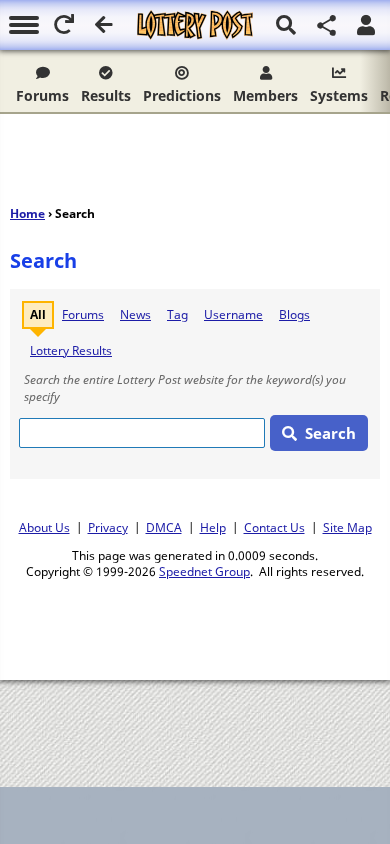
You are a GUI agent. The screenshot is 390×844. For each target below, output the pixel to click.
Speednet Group (204, 571)
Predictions (182, 95)
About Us (44, 527)
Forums (42, 95)
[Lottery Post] (195, 25)
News (135, 314)
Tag (177, 314)
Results (106, 95)
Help (213, 527)
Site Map (347, 527)
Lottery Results (71, 350)
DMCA (164, 527)
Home (27, 213)
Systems (339, 95)
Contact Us (274, 527)
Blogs (294, 314)
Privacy (108, 527)
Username (233, 314)
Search (330, 433)
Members (265, 95)
